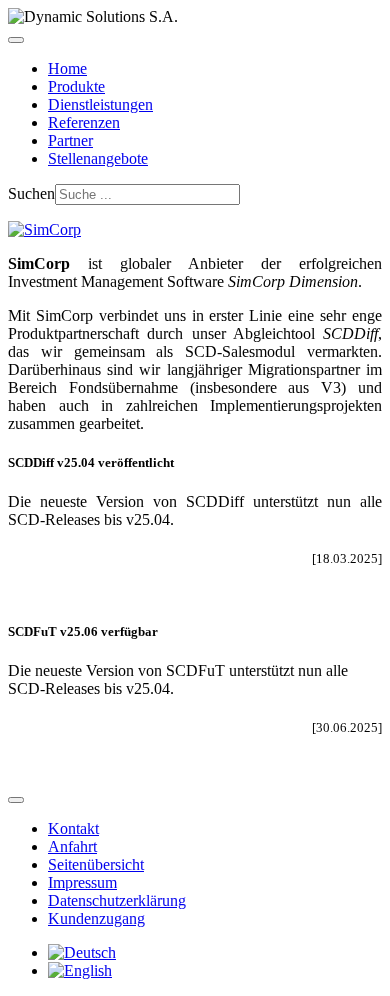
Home (67, 68)
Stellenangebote (98, 158)
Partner (70, 140)
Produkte (76, 86)
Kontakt (73, 828)
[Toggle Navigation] (16, 40)
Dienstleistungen (100, 104)
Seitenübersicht (96, 864)
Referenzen (84, 122)
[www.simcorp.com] (44, 229)
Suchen (31, 193)
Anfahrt (72, 846)
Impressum (82, 882)
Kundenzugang (96, 918)
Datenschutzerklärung (117, 900)
